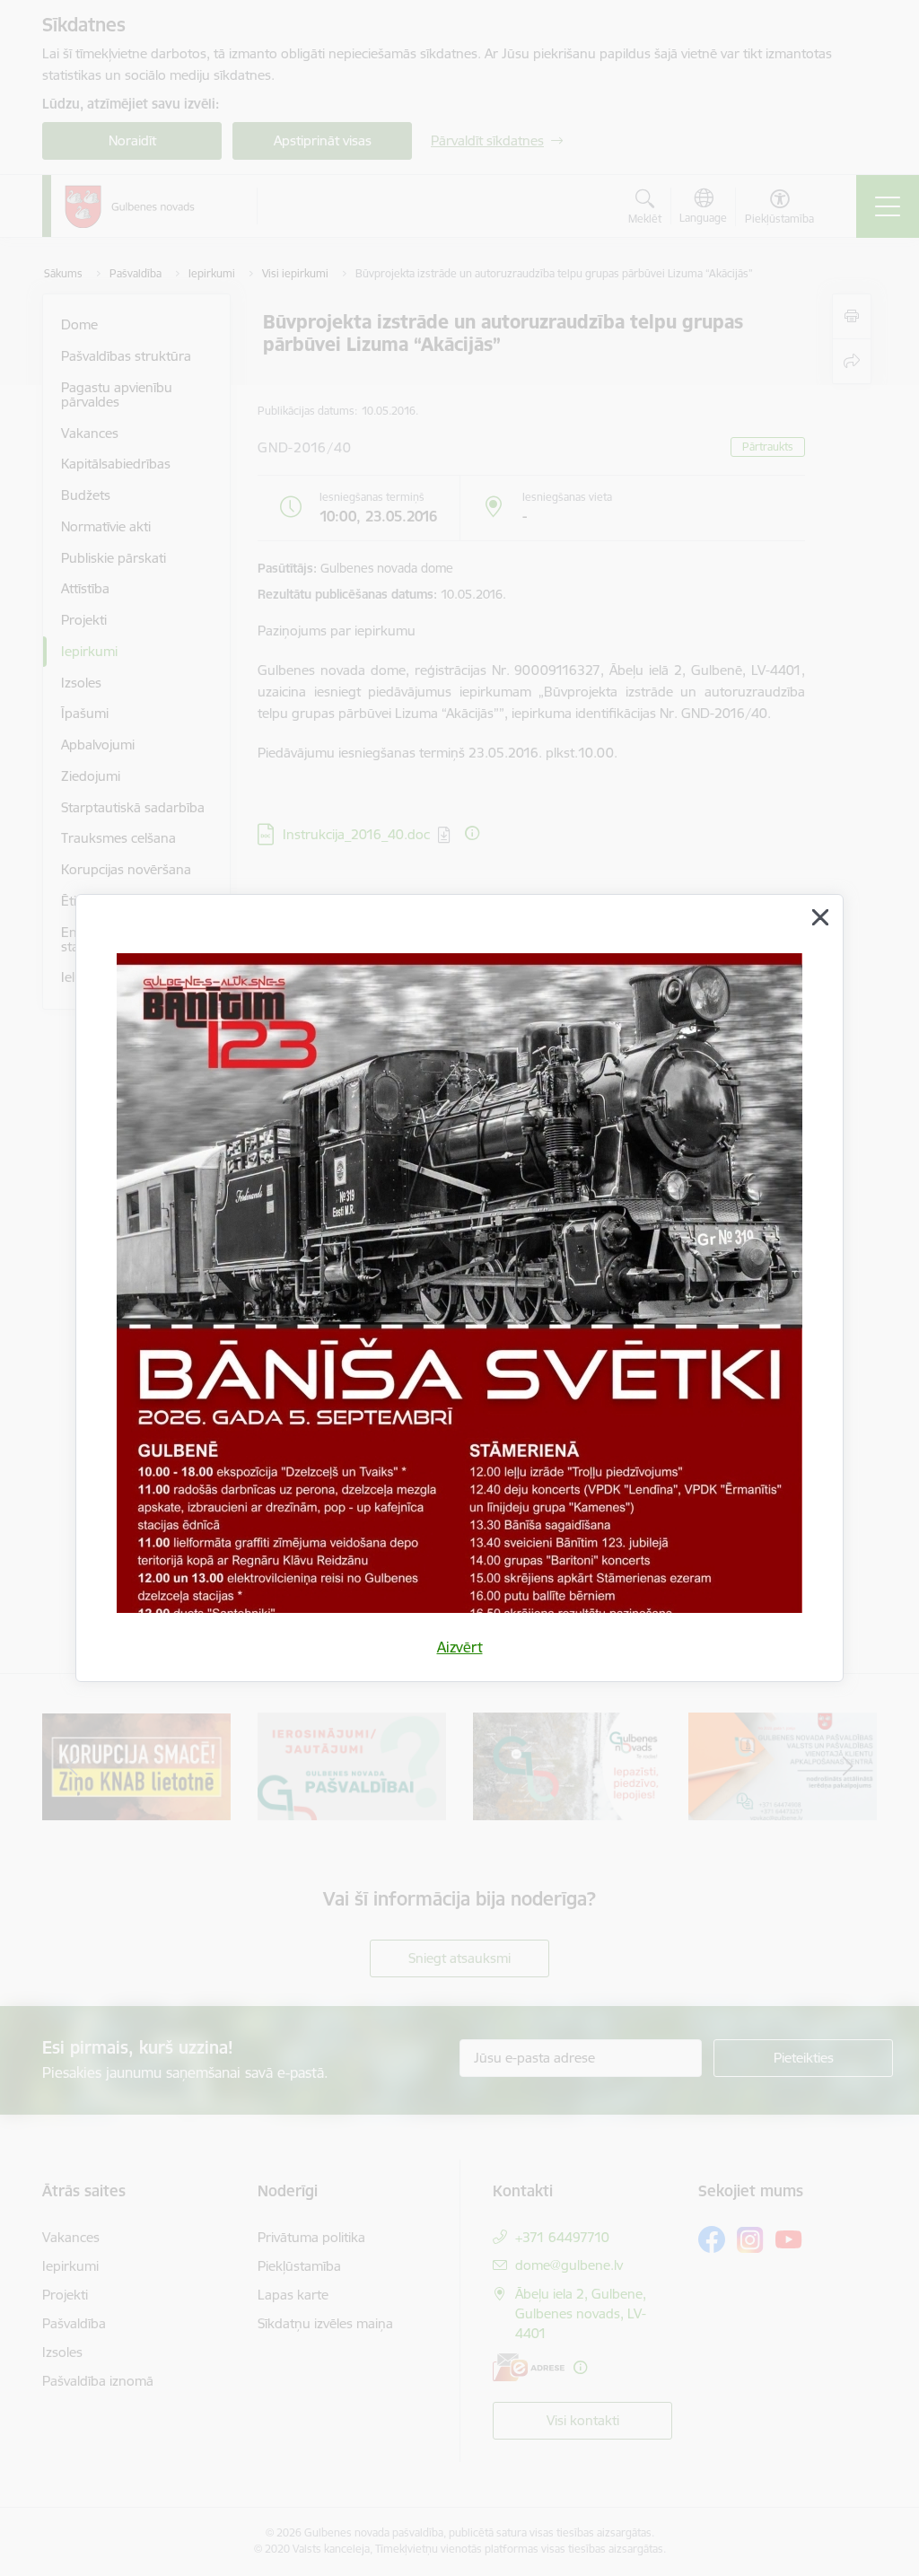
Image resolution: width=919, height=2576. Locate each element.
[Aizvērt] (820, 917)
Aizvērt (460, 1647)
